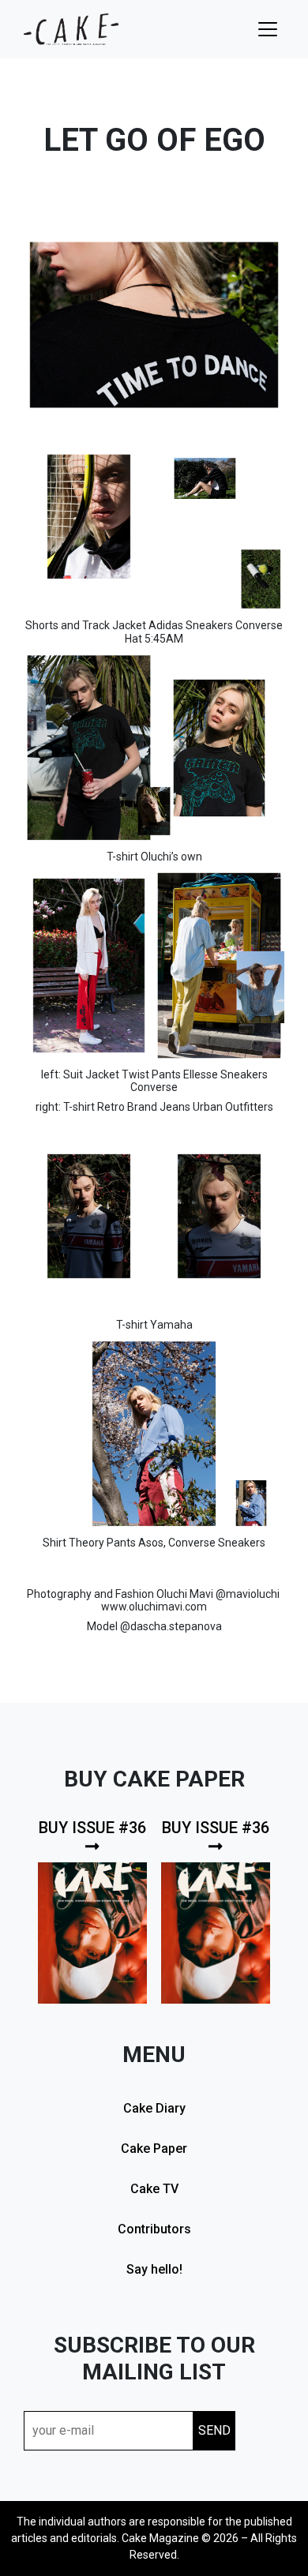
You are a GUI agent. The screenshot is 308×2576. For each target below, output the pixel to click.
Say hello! (154, 2269)
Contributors (154, 2229)
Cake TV (154, 2189)
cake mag (71, 29)
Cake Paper (154, 2149)
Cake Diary (154, 2108)
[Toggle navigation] (268, 29)
